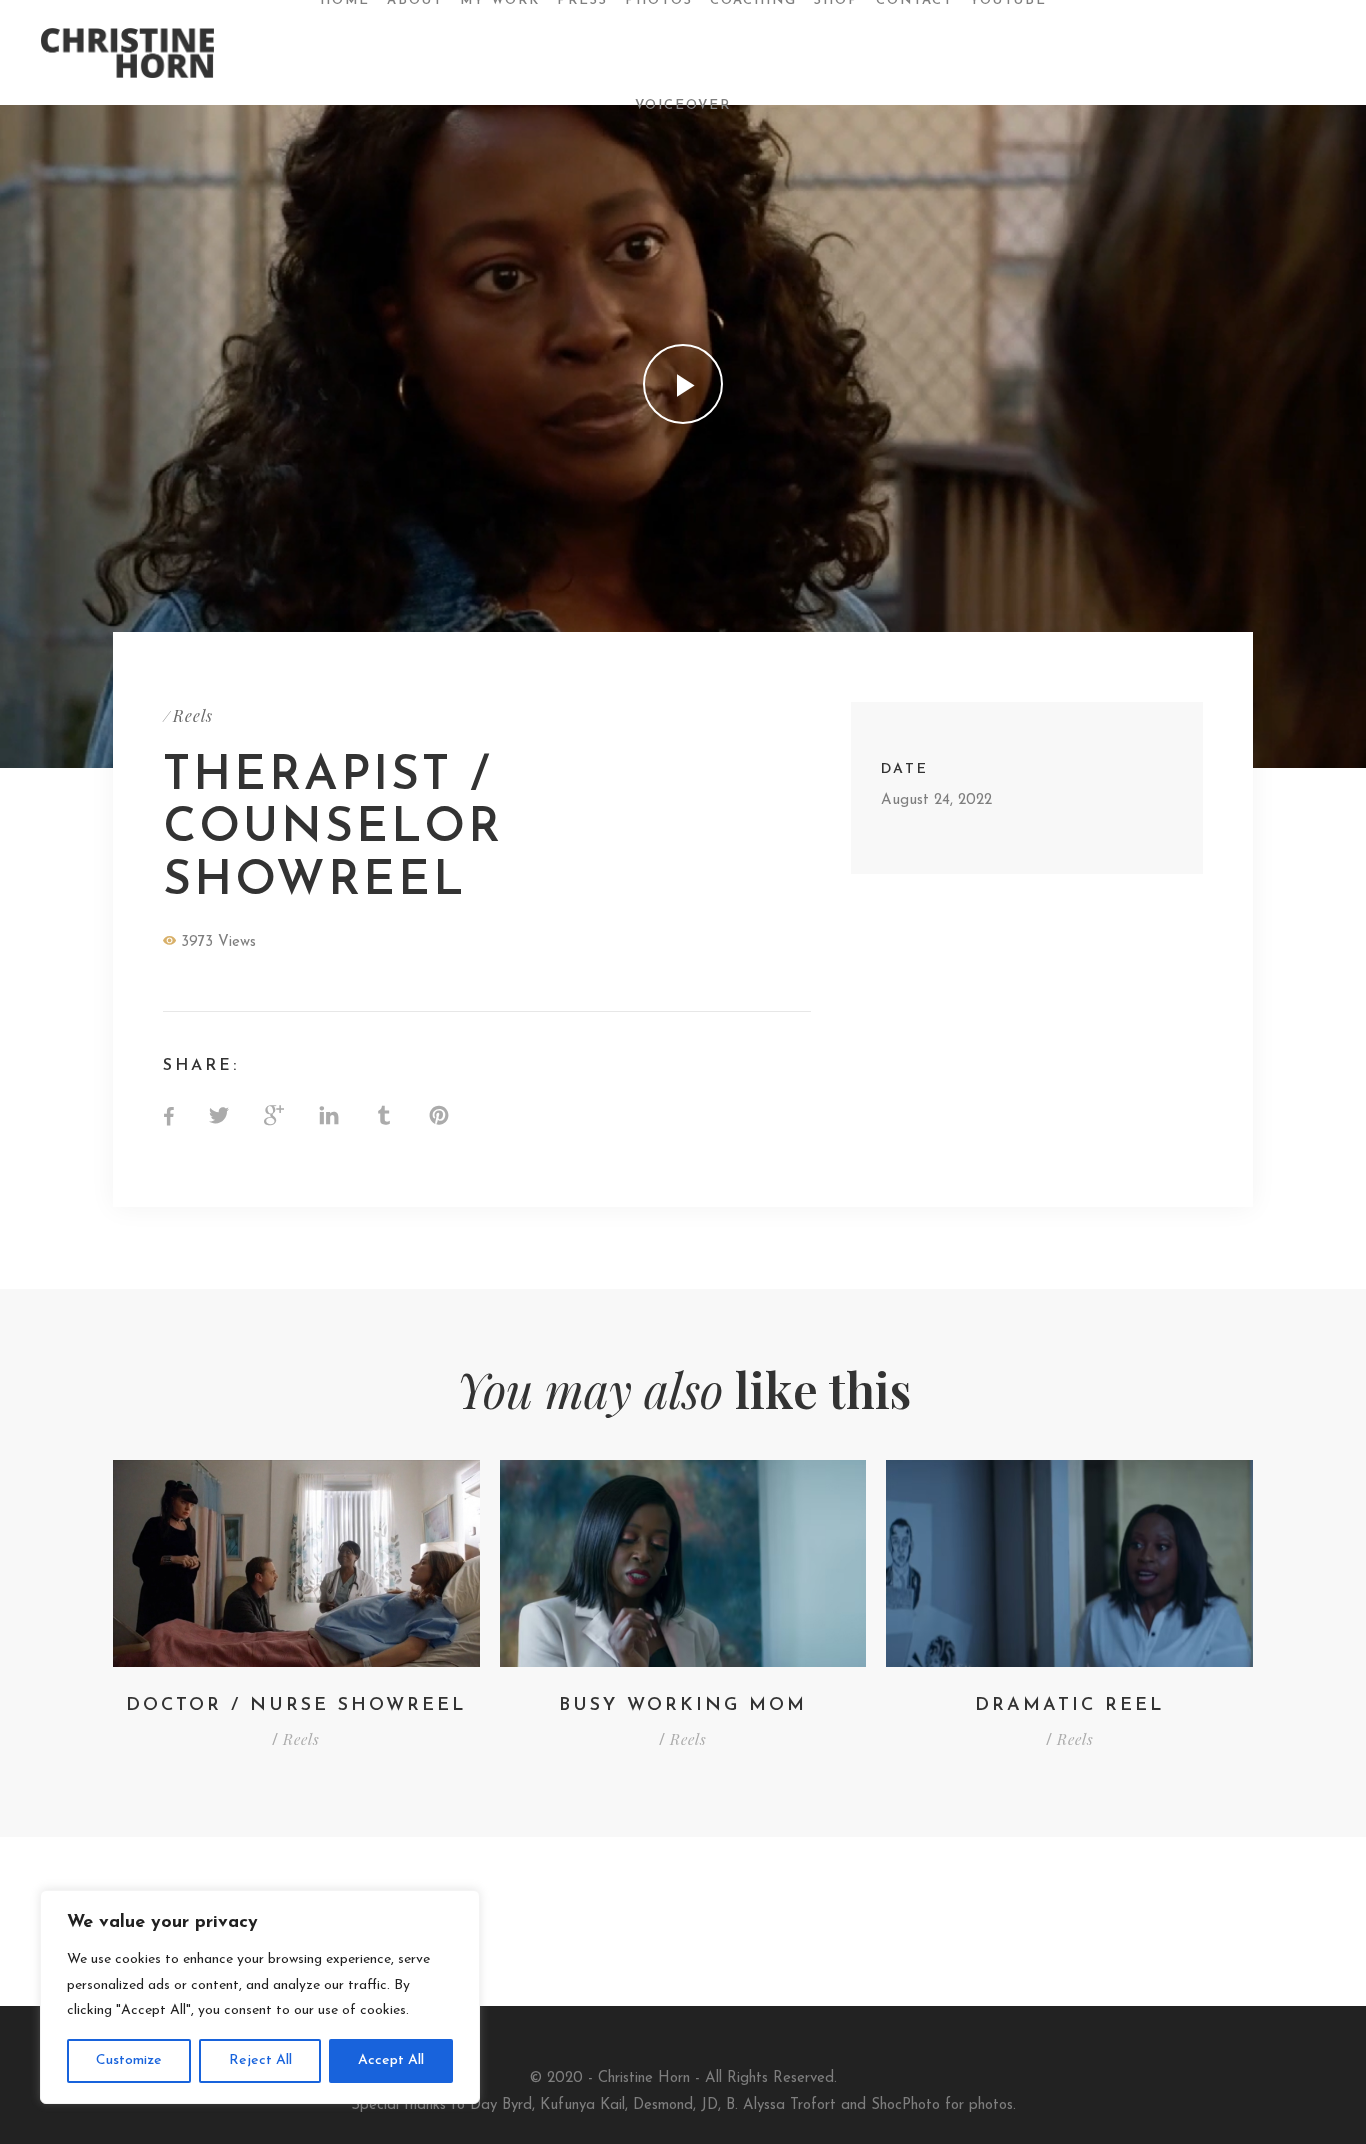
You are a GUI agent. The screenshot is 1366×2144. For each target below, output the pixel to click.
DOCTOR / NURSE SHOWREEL (296, 1706)
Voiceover (683, 105)
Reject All (260, 2060)
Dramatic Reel (1070, 1706)
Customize (129, 2060)
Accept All (391, 2060)
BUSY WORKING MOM (683, 1706)
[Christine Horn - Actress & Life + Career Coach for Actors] (143, 53)
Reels (193, 715)
